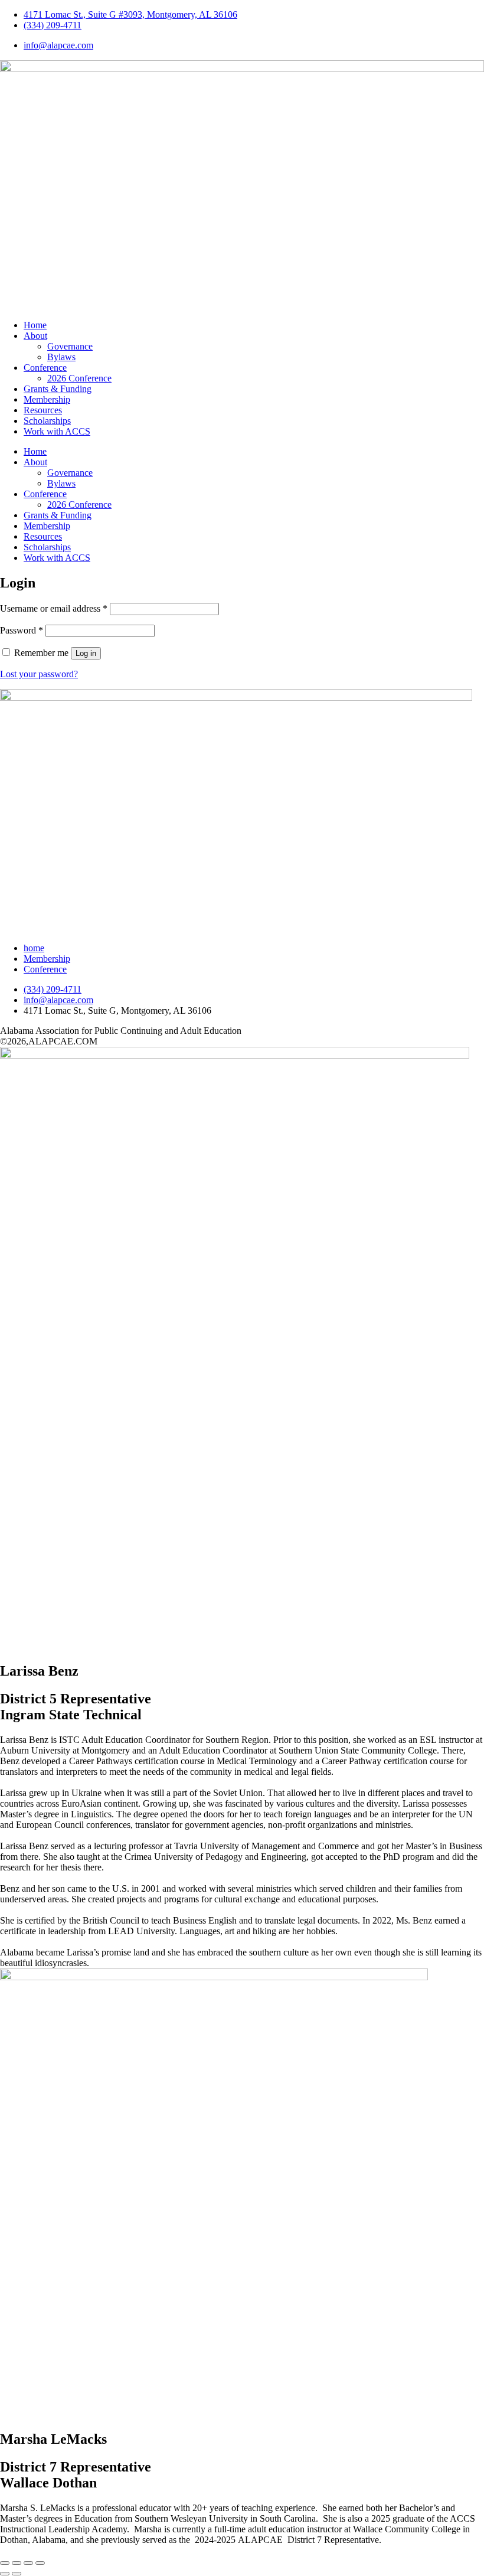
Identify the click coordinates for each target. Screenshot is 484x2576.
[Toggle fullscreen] (17, 2563)
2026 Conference (79, 378)
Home (35, 325)
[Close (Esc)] (40, 2563)
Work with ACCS (57, 431)
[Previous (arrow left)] (5, 2574)
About (35, 336)
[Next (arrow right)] (17, 2574)
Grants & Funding (58, 389)
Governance (70, 346)
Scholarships (47, 421)
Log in (86, 653)
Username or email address (54, 608)
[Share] (28, 2563)
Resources (43, 410)
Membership (47, 399)
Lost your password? (39, 674)
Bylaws (61, 357)
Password (22, 630)
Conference (45, 368)
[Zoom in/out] (5, 2563)
